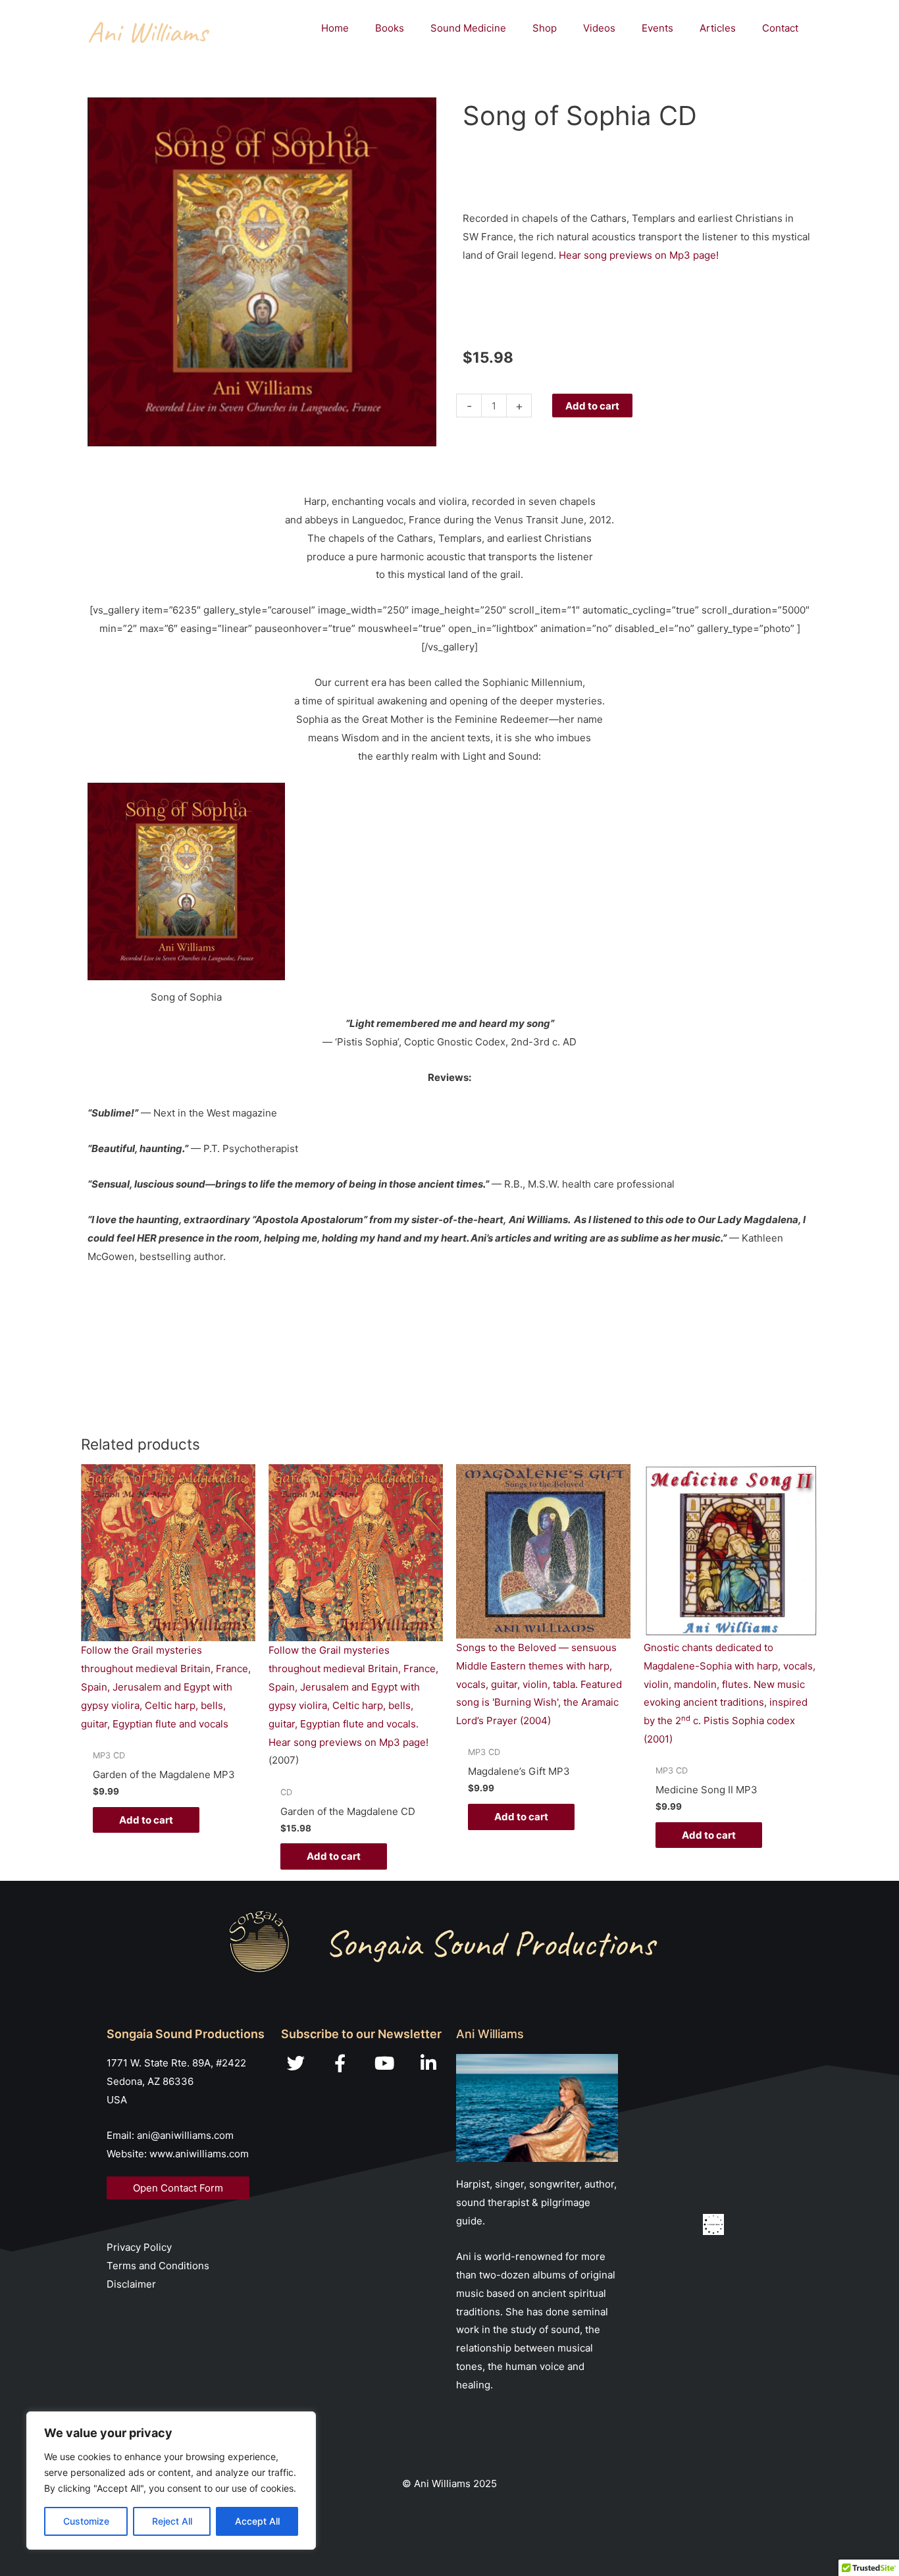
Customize (86, 2521)
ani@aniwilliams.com (185, 2135)
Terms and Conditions (158, 2266)
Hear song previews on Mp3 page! (639, 255)
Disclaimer (131, 2284)
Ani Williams (147, 32)
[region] (171, 2481)
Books (390, 28)
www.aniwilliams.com (199, 2154)
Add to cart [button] (146, 1820)
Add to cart (592, 406)
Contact (780, 28)
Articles (718, 28)
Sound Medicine (468, 28)
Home (335, 28)
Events (657, 28)
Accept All (257, 2521)
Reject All (172, 2521)
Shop (545, 28)
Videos (599, 28)
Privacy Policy (139, 2247)
